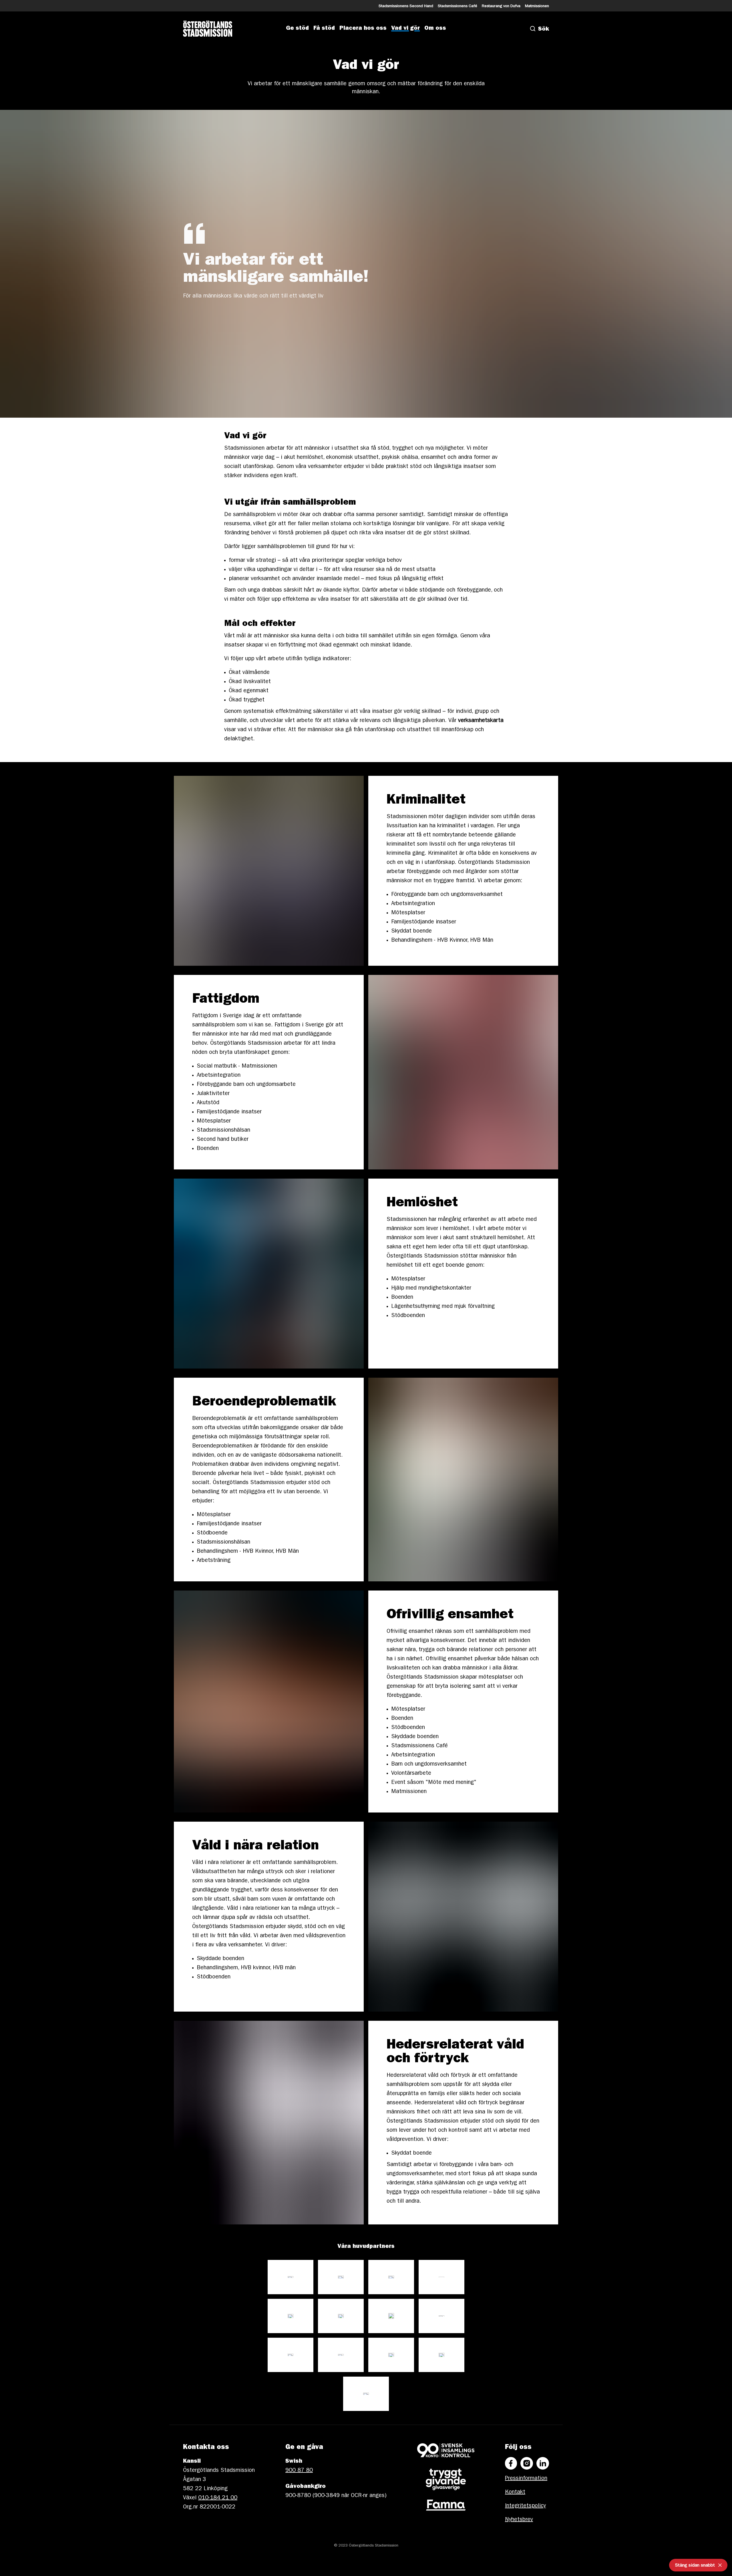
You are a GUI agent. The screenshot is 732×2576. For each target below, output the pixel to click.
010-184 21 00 (218, 2498)
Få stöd (324, 29)
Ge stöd (297, 29)
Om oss (435, 29)
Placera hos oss (363, 29)
